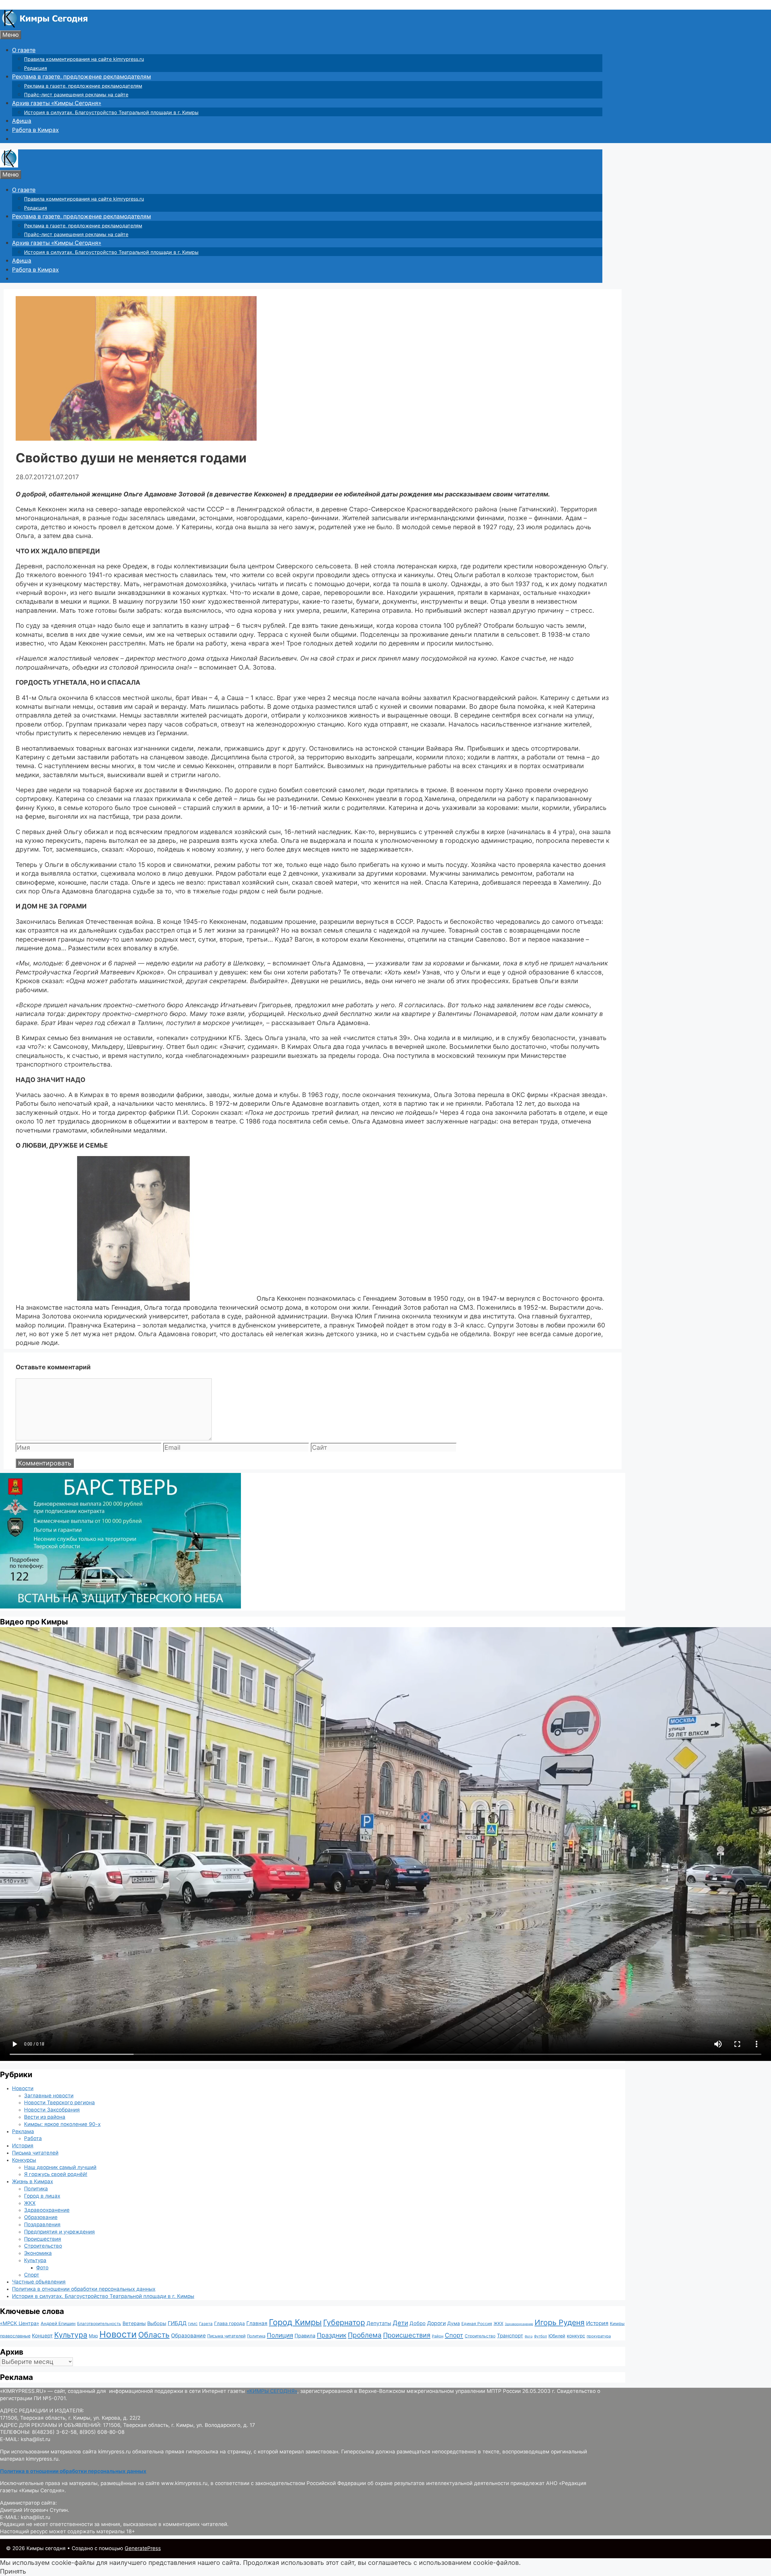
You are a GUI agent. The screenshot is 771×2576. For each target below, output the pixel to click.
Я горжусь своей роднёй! (56, 2174)
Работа (33, 2138)
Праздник (332, 2335)
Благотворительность (99, 2324)
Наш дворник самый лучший (60, 2167)
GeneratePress (143, 2548)
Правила (305, 2336)
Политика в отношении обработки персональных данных (84, 2289)
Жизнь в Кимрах (33, 2181)
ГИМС (193, 2324)
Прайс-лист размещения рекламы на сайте (76, 95)
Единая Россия (477, 2324)
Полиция (280, 2335)
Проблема (365, 2335)
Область (154, 2335)
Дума (454, 2323)
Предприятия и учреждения (59, 2232)
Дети (400, 2323)
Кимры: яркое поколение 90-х (62, 2124)
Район (438, 2336)
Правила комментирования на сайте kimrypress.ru (84, 59)
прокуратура (599, 2336)
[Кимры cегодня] (45, 26)
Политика (36, 2189)
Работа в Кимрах (35, 130)
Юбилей (557, 2336)
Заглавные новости (49, 2096)
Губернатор (344, 2322)
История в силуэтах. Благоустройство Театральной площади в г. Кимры (111, 112)
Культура (35, 2260)
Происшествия (43, 2239)
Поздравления (42, 2224)
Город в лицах (42, 2196)
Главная (257, 2323)
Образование (41, 2217)
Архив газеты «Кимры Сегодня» (57, 103)
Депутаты (379, 2323)
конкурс (576, 2336)
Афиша (22, 121)
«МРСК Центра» (20, 2323)
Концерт (42, 2336)
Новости (23, 2088)
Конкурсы (24, 2160)
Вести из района (45, 2117)
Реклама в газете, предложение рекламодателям (81, 77)
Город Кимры (295, 2322)
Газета (206, 2324)
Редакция (36, 68)
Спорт (32, 2275)
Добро (418, 2323)
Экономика (38, 2253)
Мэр (93, 2336)
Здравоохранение (47, 2210)
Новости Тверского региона (59, 2102)
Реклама (23, 2131)
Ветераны (134, 2323)
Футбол (540, 2336)
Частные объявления (39, 2282)
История (23, 2146)
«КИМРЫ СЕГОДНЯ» (272, 2391)
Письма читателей (35, 2153)
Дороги (436, 2323)
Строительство (43, 2246)
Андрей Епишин (58, 2324)
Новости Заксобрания (52, 2110)
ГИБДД (177, 2323)
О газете (24, 50)
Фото (42, 2268)
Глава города (229, 2323)
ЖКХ (30, 2203)
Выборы (157, 2323)
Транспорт (510, 2336)
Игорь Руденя (560, 2322)
